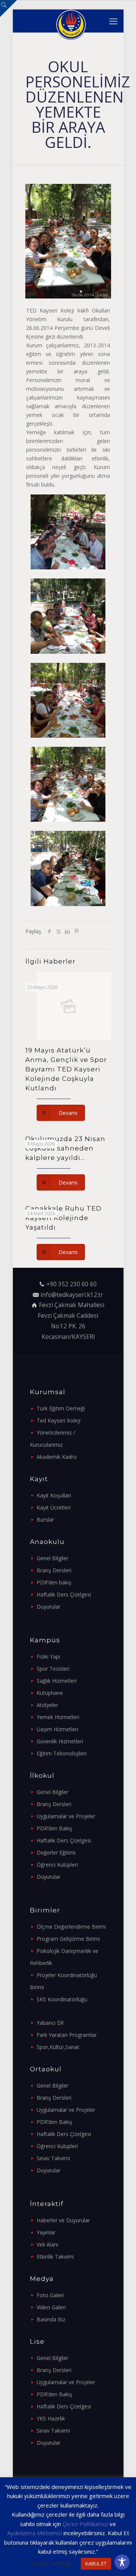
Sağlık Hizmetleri (57, 1681)
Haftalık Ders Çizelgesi (64, 1594)
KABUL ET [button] (96, 2564)
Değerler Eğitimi (56, 1852)
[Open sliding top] (8, 9)
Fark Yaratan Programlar (67, 2035)
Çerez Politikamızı (85, 2524)
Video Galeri (51, 2307)
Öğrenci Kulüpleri (57, 1865)
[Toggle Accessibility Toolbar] (122, 2562)
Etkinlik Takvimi (55, 2257)
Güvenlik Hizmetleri (60, 1741)
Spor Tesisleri (53, 1669)
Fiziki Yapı (48, 1656)
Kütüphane (50, 1693)
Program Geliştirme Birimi (68, 1939)
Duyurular (49, 1607)
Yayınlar (46, 2232)
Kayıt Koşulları (54, 1495)
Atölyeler (47, 1705)
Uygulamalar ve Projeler (66, 1816)
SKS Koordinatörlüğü (62, 1999)
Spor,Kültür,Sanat (58, 2047)
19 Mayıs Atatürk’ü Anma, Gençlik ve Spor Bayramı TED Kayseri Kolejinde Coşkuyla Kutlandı (66, 1069)
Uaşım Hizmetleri (57, 1729)
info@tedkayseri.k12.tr (72, 1295)
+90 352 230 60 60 (72, 1284)
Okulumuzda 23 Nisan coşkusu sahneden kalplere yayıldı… (65, 1148)
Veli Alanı (47, 2244)
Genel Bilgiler (53, 1558)
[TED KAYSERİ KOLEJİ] (71, 21)
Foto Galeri (50, 2295)
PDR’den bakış (54, 1582)
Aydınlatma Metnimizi (35, 2533)
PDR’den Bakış (54, 1828)
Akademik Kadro (57, 1457)
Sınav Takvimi (53, 2158)
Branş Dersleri (54, 1570)
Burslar (45, 1520)
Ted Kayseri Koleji (59, 1420)
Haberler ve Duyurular (63, 2220)
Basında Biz (51, 2319)
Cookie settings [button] (51, 2563)
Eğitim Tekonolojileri (62, 1753)
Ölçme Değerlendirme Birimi (71, 1927)
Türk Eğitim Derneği (61, 1408)
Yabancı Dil (50, 2023)
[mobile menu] (113, 21)
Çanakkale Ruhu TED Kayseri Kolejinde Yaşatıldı (63, 1218)
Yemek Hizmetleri (58, 1717)
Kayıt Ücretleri (54, 1507)
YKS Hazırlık (51, 2418)
